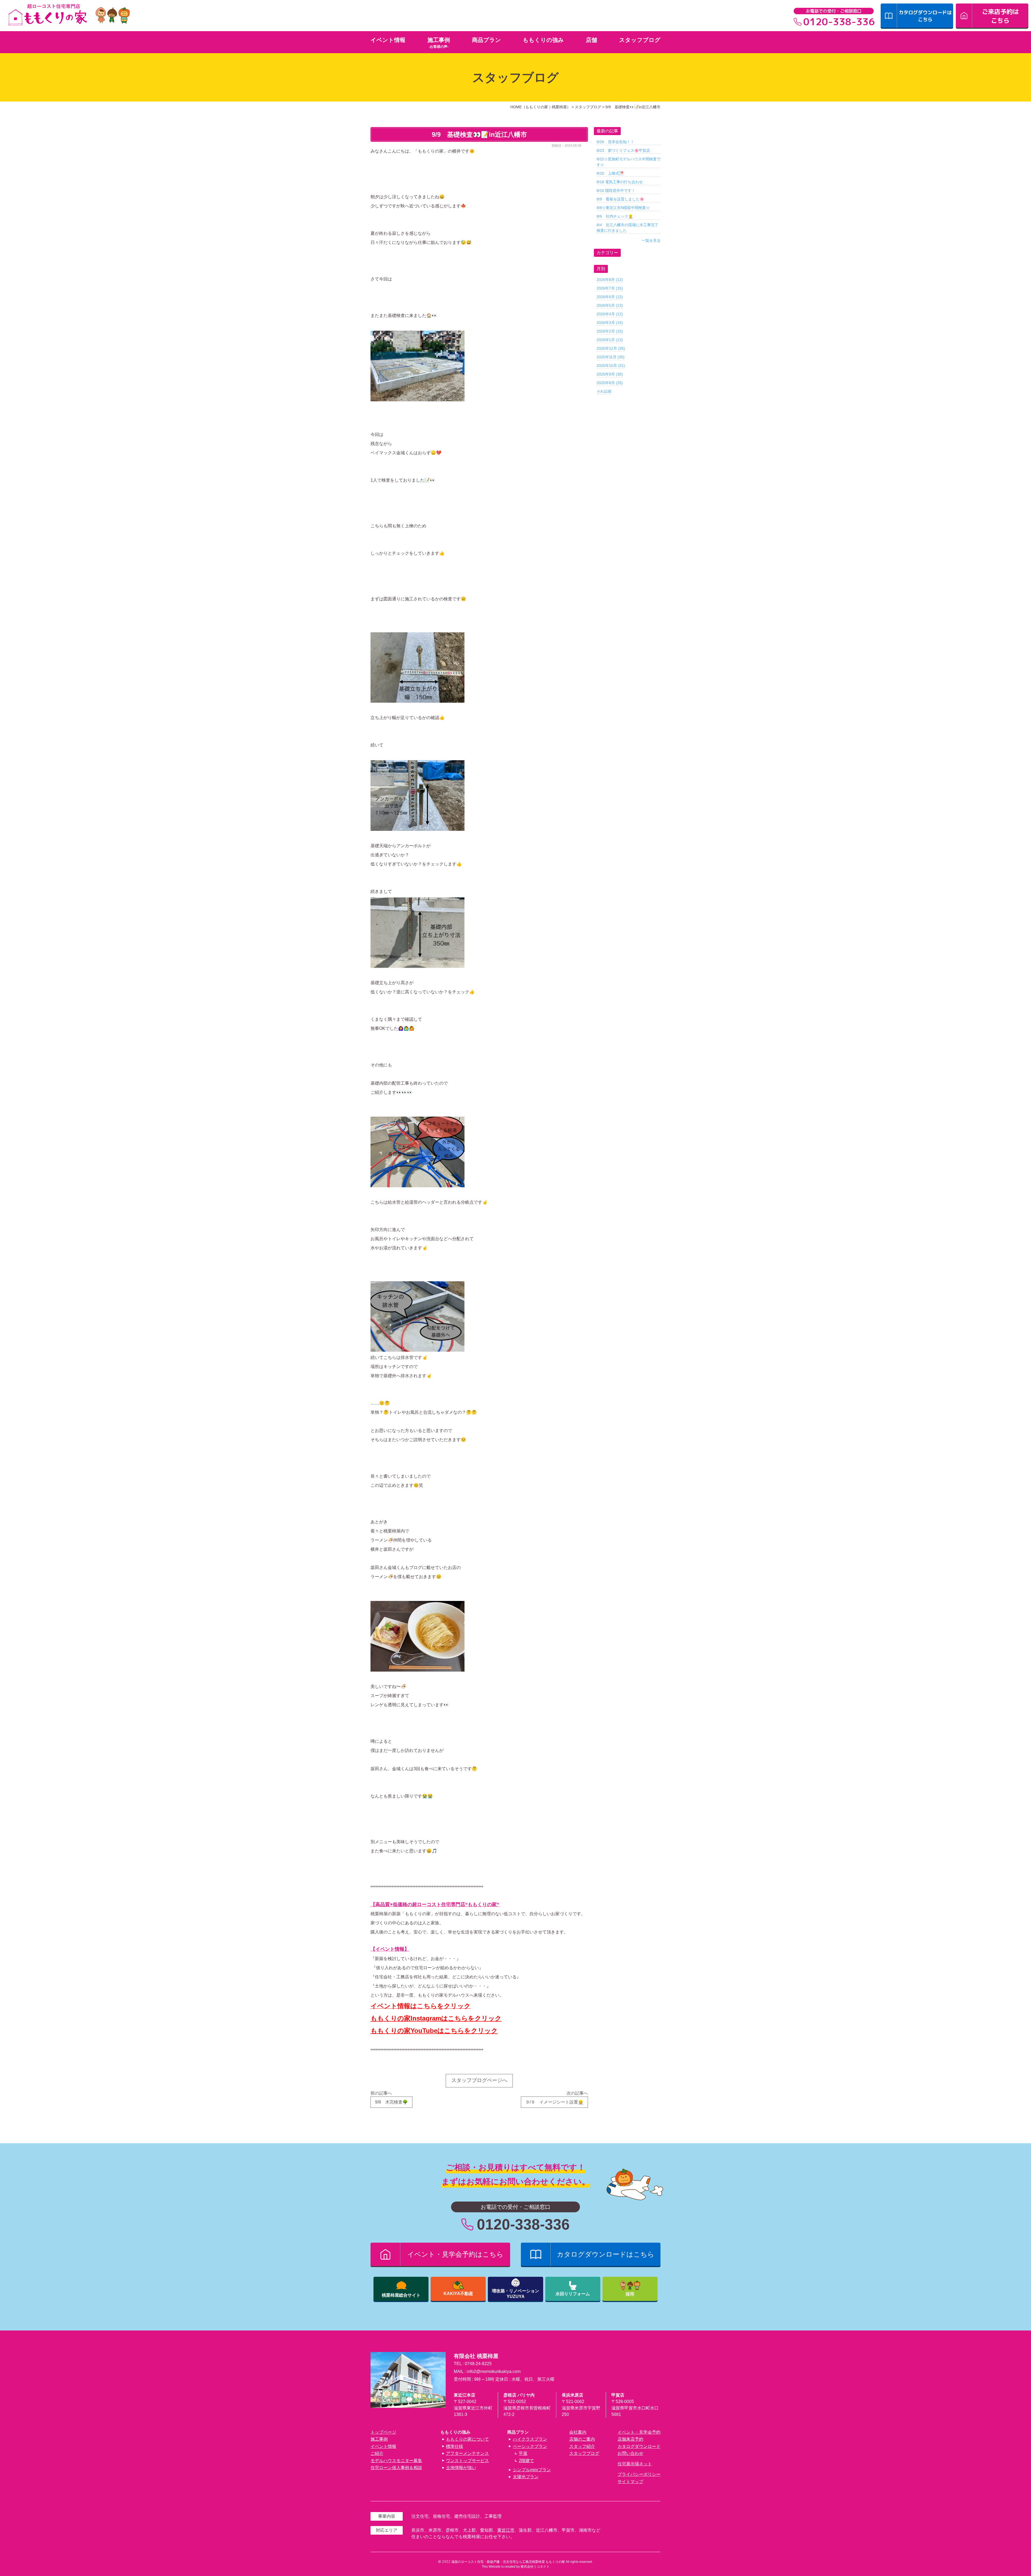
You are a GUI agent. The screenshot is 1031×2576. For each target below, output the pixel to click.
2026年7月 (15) (610, 288)
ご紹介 (377, 2453)
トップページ (383, 2432)
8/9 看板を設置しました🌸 (620, 199)
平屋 (523, 2453)
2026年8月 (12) (610, 280)
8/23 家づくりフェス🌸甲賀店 (623, 150)
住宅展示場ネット (635, 2464)
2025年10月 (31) (611, 366)
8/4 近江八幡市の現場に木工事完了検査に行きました (627, 228)
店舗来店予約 (630, 2439)
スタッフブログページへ (479, 2080)
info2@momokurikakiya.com (494, 2371)
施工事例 (439, 40)
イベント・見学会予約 (639, 2432)
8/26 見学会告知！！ (615, 142)
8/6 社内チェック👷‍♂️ (615, 216)
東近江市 (506, 2530)
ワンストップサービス (467, 2461)
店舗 (591, 40)
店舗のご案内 (582, 2439)
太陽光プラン (526, 2477)
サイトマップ (630, 2482)
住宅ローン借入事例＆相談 (396, 2468)
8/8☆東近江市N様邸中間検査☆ (623, 208)
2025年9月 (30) (610, 374)
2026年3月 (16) (610, 323)
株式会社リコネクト (535, 2567)
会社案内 (578, 2432)
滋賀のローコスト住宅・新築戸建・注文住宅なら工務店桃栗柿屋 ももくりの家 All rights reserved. (522, 2562)
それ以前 (604, 391)
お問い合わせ (630, 2453)
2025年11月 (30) (611, 357)
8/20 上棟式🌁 (610, 173)
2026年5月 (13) (610, 305)
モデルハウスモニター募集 (396, 2461)
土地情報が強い (461, 2468)
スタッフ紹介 (582, 2446)
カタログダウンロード (639, 2446)
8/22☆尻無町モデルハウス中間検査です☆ (629, 162)
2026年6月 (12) (610, 297)
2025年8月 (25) (610, 383)
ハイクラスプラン (530, 2439)
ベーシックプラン (530, 2446)
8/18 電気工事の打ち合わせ (620, 182)
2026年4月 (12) (610, 314)
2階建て (526, 2461)
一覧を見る (651, 240)
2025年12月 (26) (611, 348)
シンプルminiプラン (532, 2470)
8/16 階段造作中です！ (616, 190)
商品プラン (487, 40)
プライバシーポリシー (639, 2474)
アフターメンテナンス (467, 2453)
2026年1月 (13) (610, 340)
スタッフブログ (640, 40)
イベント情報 (388, 40)
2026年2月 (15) (610, 331)
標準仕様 (455, 2446)
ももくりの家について (467, 2439)
